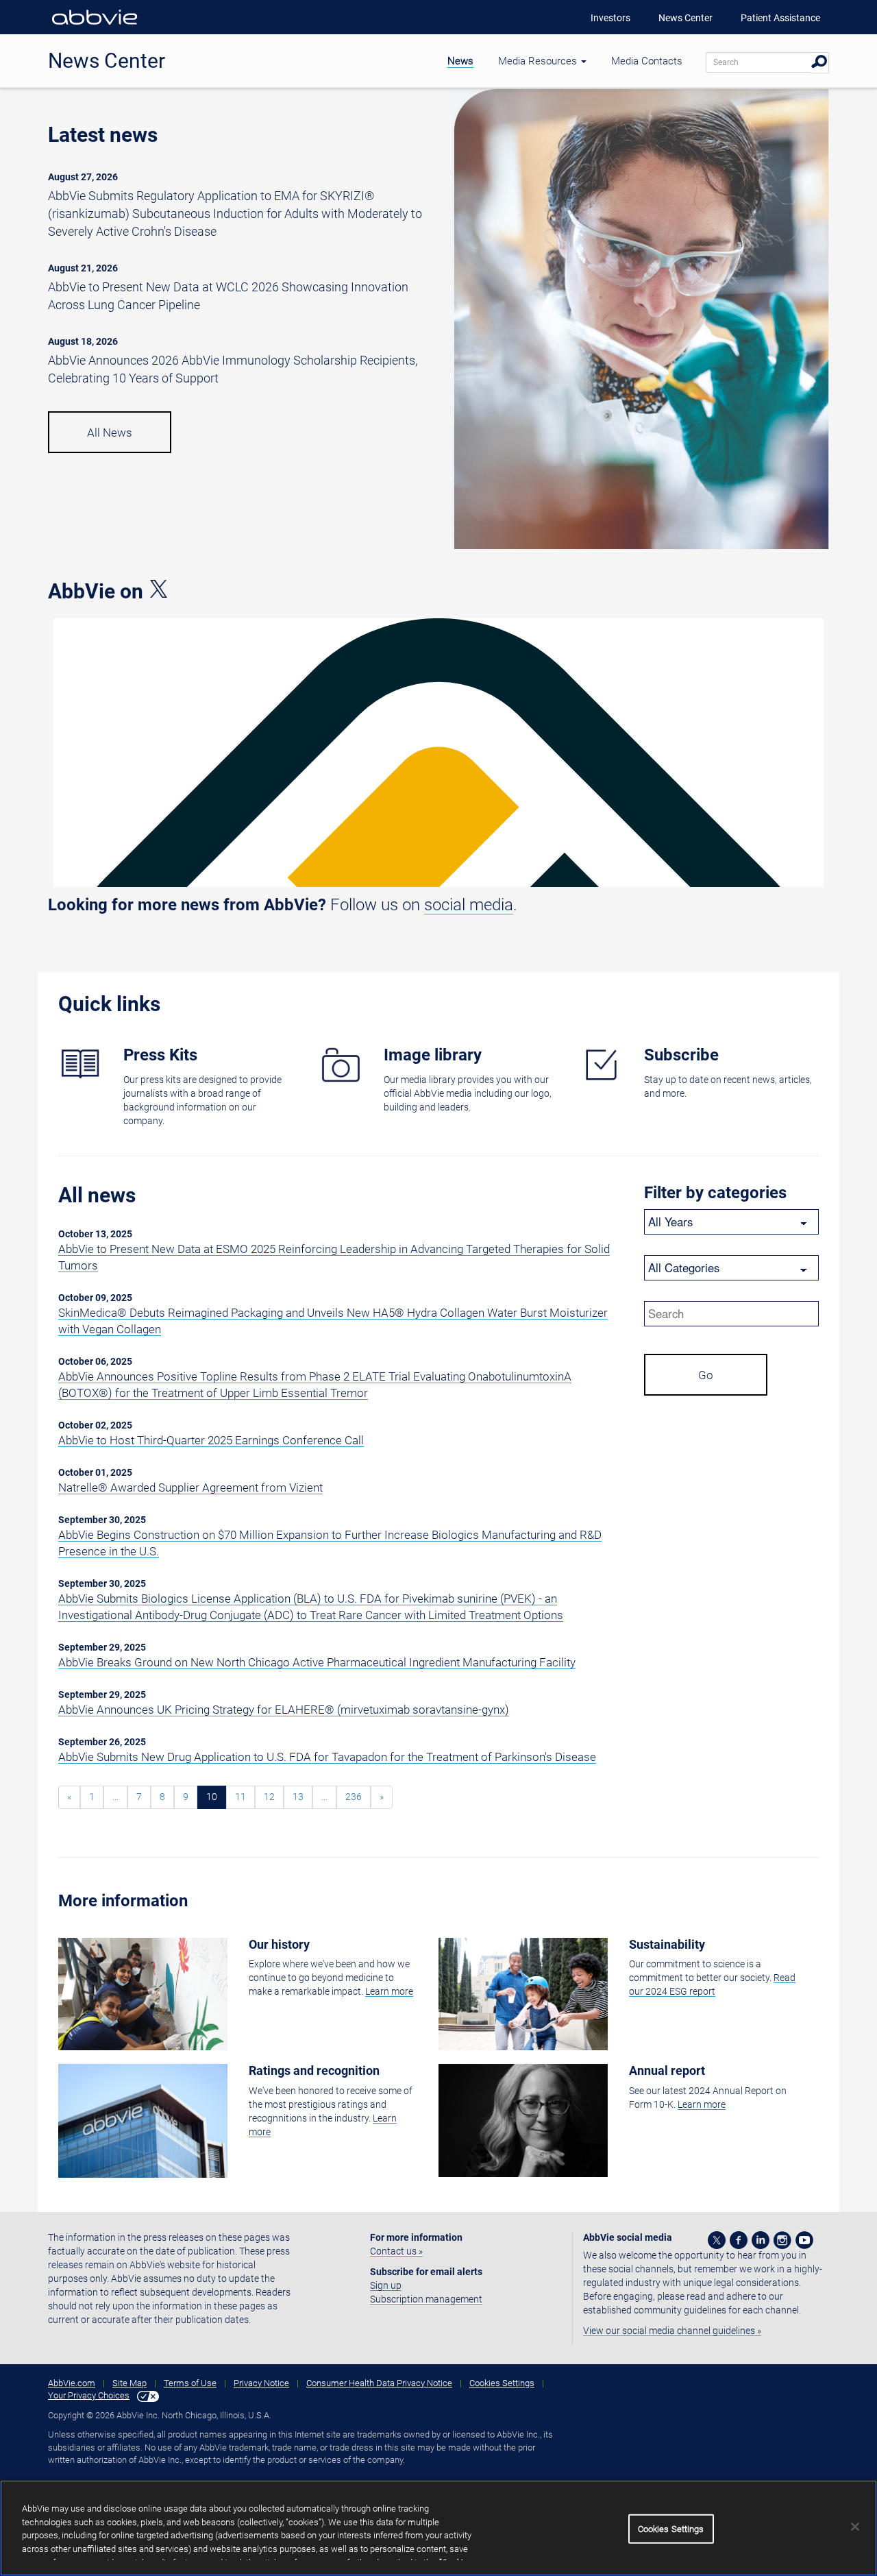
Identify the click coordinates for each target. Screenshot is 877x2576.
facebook (739, 2240)
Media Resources (539, 61)
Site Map (129, 2383)
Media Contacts (647, 61)
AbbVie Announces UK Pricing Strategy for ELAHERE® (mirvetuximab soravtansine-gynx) (284, 1710)
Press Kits (160, 1055)
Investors (610, 18)
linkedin (761, 2240)
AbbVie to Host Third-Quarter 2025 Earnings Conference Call (211, 1440)
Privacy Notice (261, 2383)
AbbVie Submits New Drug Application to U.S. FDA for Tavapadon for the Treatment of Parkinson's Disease (327, 1757)
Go (706, 1375)
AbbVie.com (72, 2383)
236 (354, 1797)
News (460, 61)
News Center (685, 18)
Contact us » (396, 2251)
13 (298, 1797)
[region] (438, 2528)
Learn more (389, 1991)
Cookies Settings (502, 2383)
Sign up (386, 2285)
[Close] (855, 2527)
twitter (717, 2240)
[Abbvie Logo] (95, 27)
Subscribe (681, 1055)
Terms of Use (190, 2383)
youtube (804, 2240)
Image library (433, 1055)
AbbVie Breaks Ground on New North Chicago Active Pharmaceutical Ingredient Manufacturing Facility (317, 1662)
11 (240, 1797)
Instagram (782, 2240)
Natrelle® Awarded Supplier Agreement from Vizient (190, 1487)
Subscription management (426, 2299)
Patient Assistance (780, 18)
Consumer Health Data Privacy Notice (379, 2383)
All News (110, 433)
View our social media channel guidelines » (672, 2331)
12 (269, 1797)
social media (469, 905)
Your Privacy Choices (89, 2395)
